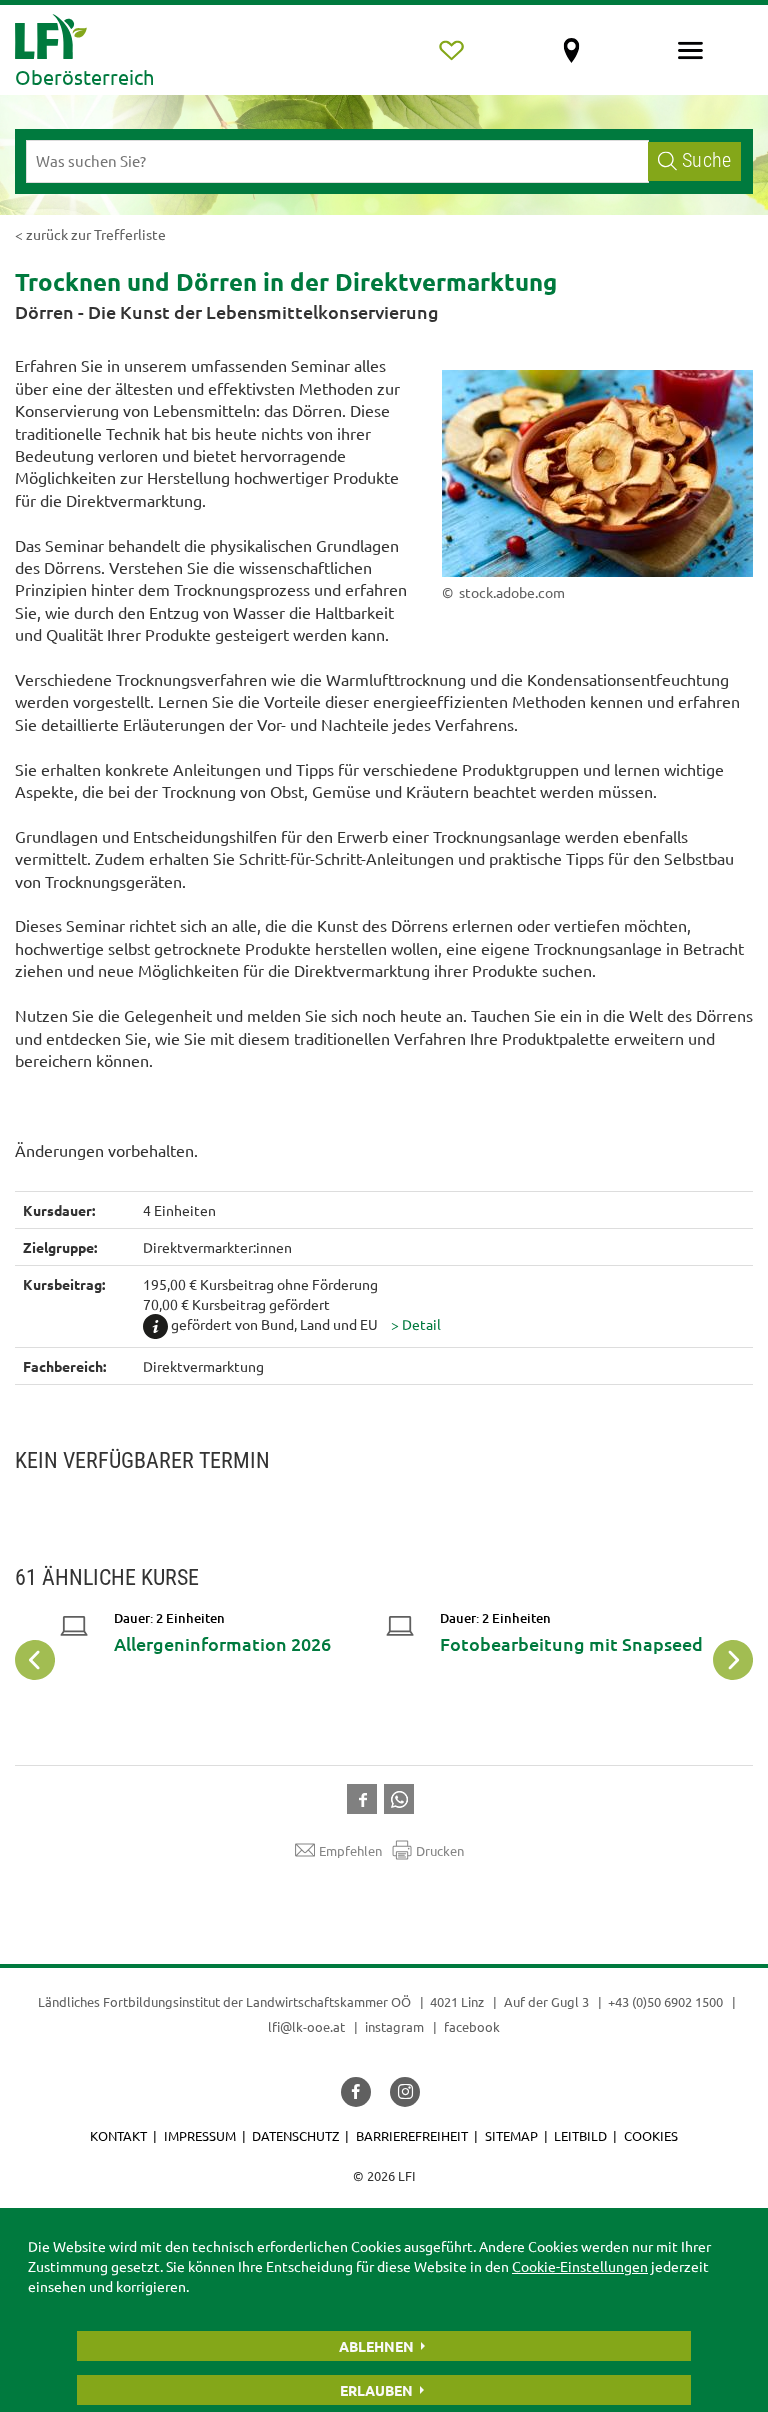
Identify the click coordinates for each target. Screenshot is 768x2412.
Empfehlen (350, 1850)
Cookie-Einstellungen (580, 2266)
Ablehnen (376, 2346)
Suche (706, 160)
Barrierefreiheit (412, 2135)
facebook (472, 2026)
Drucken (440, 1850)
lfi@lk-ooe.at (306, 2026)
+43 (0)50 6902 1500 (665, 2001)
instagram (394, 2026)
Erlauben (376, 2390)
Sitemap (511, 2135)
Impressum (200, 2135)
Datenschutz (295, 2135)
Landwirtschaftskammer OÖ (328, 2001)
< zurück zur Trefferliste (90, 234)
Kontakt (118, 2135)
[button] (416, 1324)
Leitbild (580, 2135)
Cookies (651, 2135)
